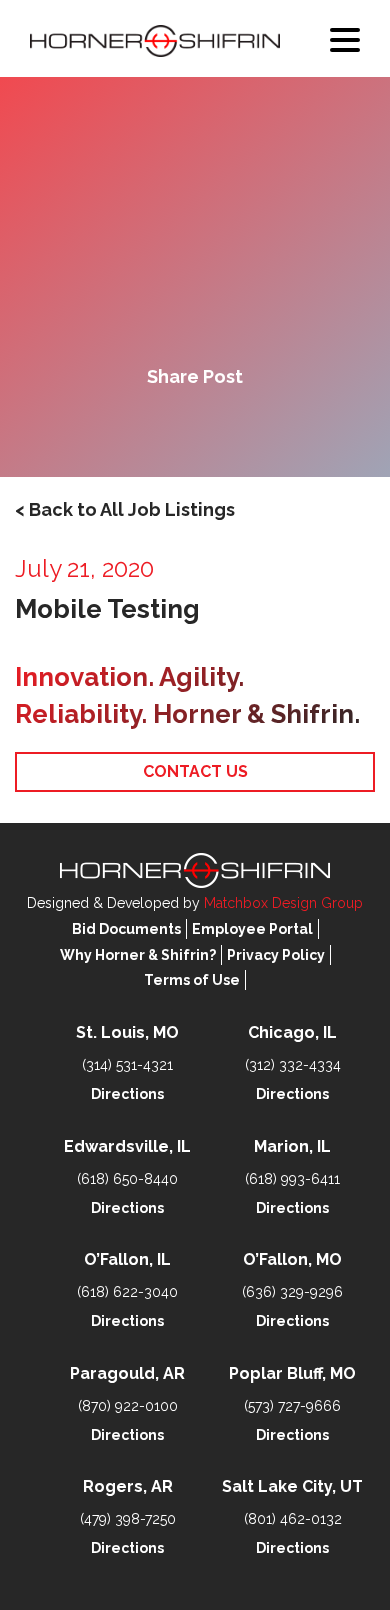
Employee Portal (252, 929)
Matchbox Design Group (283, 903)
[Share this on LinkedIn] (263, 428)
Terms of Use (192, 980)
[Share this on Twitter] (195, 428)
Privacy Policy (276, 955)
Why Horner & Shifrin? (138, 955)
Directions (127, 1094)
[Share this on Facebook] (127, 428)
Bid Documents (126, 929)
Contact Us (195, 771)
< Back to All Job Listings (125, 509)
